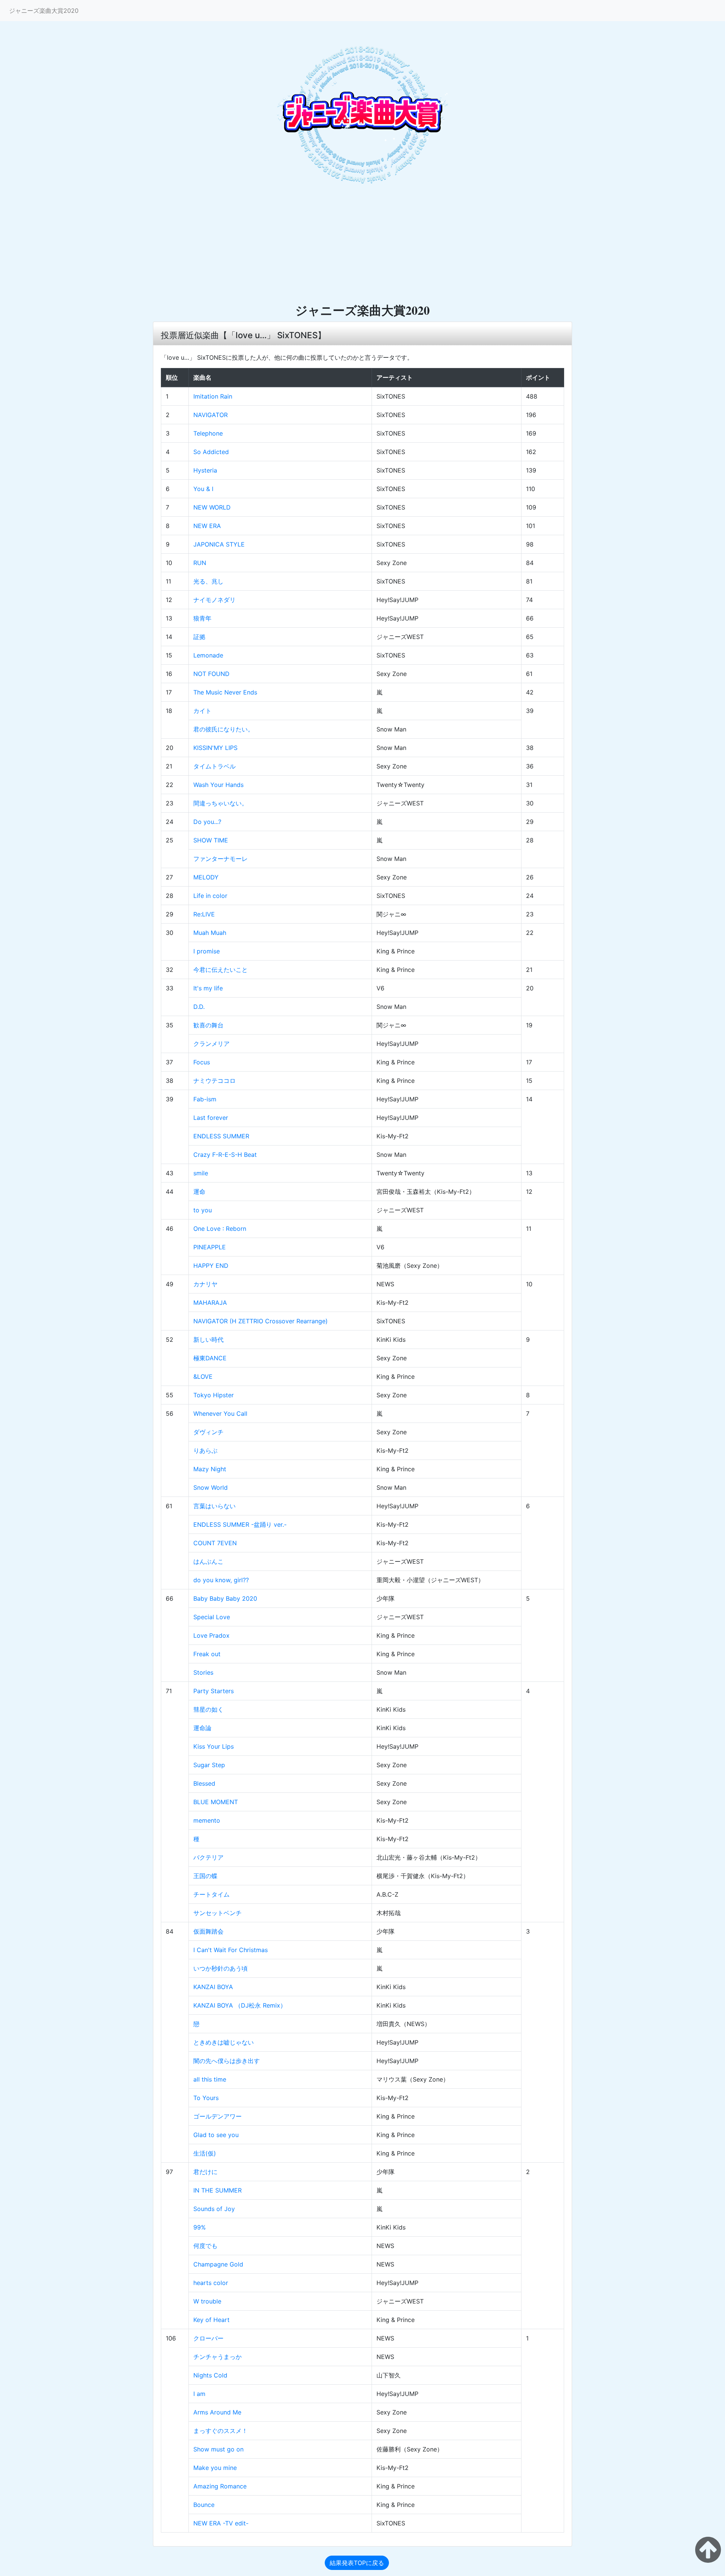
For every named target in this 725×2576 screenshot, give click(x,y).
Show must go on (218, 2449)
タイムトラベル (214, 766)
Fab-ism (205, 1099)
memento (207, 1820)
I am (199, 2394)
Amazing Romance (220, 2486)
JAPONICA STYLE (219, 544)
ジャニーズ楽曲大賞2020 (44, 11)
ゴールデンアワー (217, 2116)
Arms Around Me (217, 2412)
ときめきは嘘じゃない (224, 2042)
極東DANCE (210, 1358)
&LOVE (203, 1377)
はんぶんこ (208, 1561)
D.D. (199, 1007)
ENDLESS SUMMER (221, 1136)
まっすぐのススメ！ (221, 2431)
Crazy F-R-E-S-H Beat (225, 1155)
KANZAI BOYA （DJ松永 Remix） (240, 2005)
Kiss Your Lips (214, 1746)
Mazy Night (210, 1469)
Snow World (211, 1487)
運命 (199, 1192)
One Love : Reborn (220, 1229)
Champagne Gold (218, 2264)
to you (203, 1210)
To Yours (206, 2098)
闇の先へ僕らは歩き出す (227, 2061)
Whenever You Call (220, 1413)
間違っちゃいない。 (221, 803)
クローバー (208, 2338)
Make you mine (215, 2468)
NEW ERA (207, 526)
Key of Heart (211, 2320)
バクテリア (208, 1857)
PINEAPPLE (210, 1247)
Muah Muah (210, 933)
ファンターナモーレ (221, 859)
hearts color (211, 2283)
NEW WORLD (212, 507)
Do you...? (207, 822)
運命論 (202, 1728)
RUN (200, 563)
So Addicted (211, 452)
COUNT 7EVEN (215, 1543)
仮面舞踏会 (208, 1931)
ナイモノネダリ (214, 600)
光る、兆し (208, 581)
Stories (203, 1672)
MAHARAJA (210, 1303)
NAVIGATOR (211, 415)
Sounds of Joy (214, 2209)
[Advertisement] (362, 246)
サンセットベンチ (217, 1913)
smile (201, 1173)
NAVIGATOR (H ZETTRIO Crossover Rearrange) (261, 1321)
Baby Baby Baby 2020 (225, 1598)
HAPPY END (211, 1266)
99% (200, 2227)
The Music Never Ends (225, 692)
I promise (207, 951)
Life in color (210, 896)
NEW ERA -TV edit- (221, 2523)
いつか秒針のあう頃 (221, 1968)
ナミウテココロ (214, 1081)
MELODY (206, 877)
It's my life (208, 988)
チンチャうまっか (217, 2357)
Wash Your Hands (218, 785)
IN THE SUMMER (217, 2190)
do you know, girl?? (221, 1580)
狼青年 (202, 618)
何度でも (205, 2246)
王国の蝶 (205, 1876)
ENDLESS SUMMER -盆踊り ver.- (240, 1524)
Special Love (212, 1617)
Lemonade (208, 655)
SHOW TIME (211, 840)
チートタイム (211, 1894)
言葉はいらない (214, 1506)
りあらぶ (205, 1450)
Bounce (204, 2505)
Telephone (208, 433)
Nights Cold (210, 2375)
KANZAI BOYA (213, 1987)
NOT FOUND (211, 674)
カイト (202, 711)
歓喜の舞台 (208, 1025)
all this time (210, 2079)
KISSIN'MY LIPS (215, 748)
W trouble (207, 2301)
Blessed (204, 1783)
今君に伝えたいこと (221, 970)
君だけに (205, 2172)
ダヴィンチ (208, 1432)
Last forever (211, 1118)
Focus (202, 1062)
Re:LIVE (204, 914)
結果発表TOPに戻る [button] (357, 2563)
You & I (203, 489)
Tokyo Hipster (214, 1395)
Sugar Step (209, 1765)
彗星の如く (208, 1709)
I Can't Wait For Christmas (231, 1950)
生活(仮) (205, 2153)
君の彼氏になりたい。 (224, 729)
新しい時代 (208, 1340)
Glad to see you (216, 2135)
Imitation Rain (213, 396)
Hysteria (205, 470)
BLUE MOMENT (216, 1802)
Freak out (207, 1654)
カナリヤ (205, 1284)
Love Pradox (211, 1635)
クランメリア (211, 1044)
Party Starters (214, 1691)
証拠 (199, 637)
